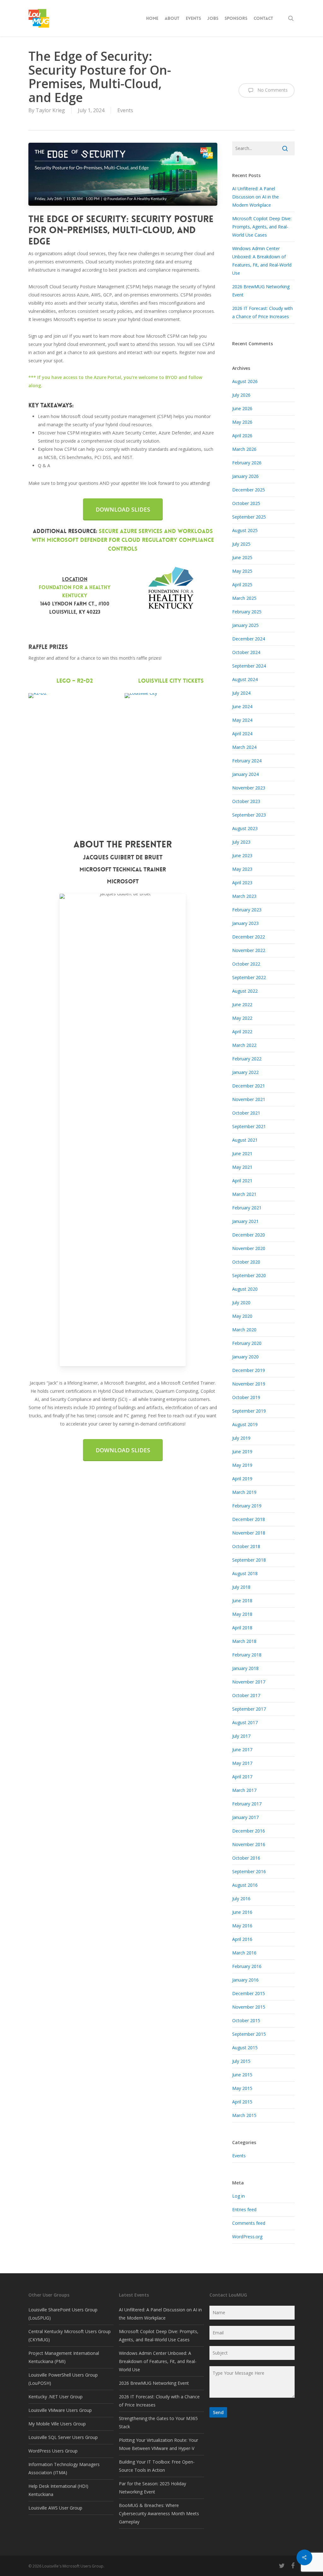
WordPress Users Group (53, 2451)
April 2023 (242, 883)
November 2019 (249, 1384)
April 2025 (242, 585)
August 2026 (245, 381)
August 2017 (245, 1722)
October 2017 (246, 1695)
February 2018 (247, 1655)
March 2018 (244, 1641)
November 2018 (249, 1533)
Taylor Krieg (50, 110)
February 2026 (247, 463)
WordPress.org (247, 2237)
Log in (238, 2196)
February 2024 (247, 761)
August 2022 (245, 991)
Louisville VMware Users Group (60, 2410)
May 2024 (242, 720)
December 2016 (249, 1831)
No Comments (272, 90)
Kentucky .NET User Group (56, 2397)
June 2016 (242, 1912)
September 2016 (249, 1871)
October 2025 (246, 503)
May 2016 (242, 1926)
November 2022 (249, 950)
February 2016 (247, 1966)
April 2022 (242, 1032)
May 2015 (242, 2088)
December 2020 (249, 1235)
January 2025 (245, 625)
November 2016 (249, 1844)
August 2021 (245, 1140)
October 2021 (246, 1113)
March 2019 (244, 1492)
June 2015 (242, 2075)
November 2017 (249, 1682)
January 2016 (245, 1980)
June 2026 (242, 408)
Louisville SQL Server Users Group (63, 2437)
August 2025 (245, 530)
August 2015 (245, 2048)
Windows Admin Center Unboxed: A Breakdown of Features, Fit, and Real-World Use (158, 2361)
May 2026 (242, 422)
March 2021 (244, 1194)
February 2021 (247, 1208)
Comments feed (249, 2223)
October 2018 (246, 1546)
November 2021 (249, 1099)
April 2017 (242, 1777)
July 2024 (241, 693)
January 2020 (245, 1357)
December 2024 (249, 639)
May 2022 (242, 1018)
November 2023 (249, 788)
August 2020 (245, 1289)
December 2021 (249, 1086)
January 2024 (245, 774)
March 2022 (244, 1045)
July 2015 (241, 2061)
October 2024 (246, 652)
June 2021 (242, 1153)
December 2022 (249, 937)
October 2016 (246, 1858)
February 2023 (247, 910)
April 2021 (242, 1181)
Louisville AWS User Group (55, 2508)
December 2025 (249, 490)
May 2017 (242, 1763)
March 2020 (244, 1330)
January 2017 (245, 1817)
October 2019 (246, 1397)
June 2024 (242, 706)
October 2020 (246, 1262)
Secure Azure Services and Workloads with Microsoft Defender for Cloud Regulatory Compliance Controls (123, 540)
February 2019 (247, 1506)
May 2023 (242, 869)
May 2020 (242, 1316)
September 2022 (249, 977)
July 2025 (241, 544)
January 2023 (245, 923)
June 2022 (242, 1004)
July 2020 (241, 1302)
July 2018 (241, 1587)
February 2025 (247, 612)
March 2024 (244, 747)
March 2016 (244, 1953)
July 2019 (241, 1438)
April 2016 (242, 1939)
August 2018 (245, 1573)
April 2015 (242, 2102)
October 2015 (246, 2020)
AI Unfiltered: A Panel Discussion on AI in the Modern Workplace (255, 197)
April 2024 (242, 734)
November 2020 (249, 1248)
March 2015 (244, 2115)
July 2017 (241, 1736)
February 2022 (247, 1059)
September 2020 (249, 1275)
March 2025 (244, 598)
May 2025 (242, 571)
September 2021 (249, 1126)
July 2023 (241, 842)
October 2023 (246, 801)
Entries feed (244, 2209)
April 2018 (242, 1628)
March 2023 (244, 896)
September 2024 (249, 666)
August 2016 (245, 1885)
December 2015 (249, 1993)
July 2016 (241, 1899)
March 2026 (244, 449)
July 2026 (241, 395)
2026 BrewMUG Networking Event (154, 2383)
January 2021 (245, 1221)
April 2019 (242, 1479)
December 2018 (249, 1519)
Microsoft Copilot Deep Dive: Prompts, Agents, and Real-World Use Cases (262, 227)
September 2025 (249, 517)
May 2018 (242, 1614)
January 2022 (245, 1072)
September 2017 (249, 1709)
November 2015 (249, 2007)
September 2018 (249, 1560)
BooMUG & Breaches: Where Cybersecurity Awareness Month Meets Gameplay (159, 2513)
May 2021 (242, 1167)
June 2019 (242, 1452)
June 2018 (242, 1601)
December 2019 (249, 1370)
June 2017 (242, 1750)
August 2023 (245, 828)
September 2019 (249, 1411)
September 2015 (249, 2034)
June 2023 (242, 855)
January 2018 (245, 1668)
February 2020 (247, 1343)
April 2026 (242, 436)
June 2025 (242, 557)
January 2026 (245, 476)
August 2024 (245, 679)
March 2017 (244, 1790)
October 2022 (246, 964)
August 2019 (245, 1424)
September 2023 (249, 815)
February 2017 (247, 1804)
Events (125, 110)
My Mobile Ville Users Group (57, 2424)
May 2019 (242, 1465)
